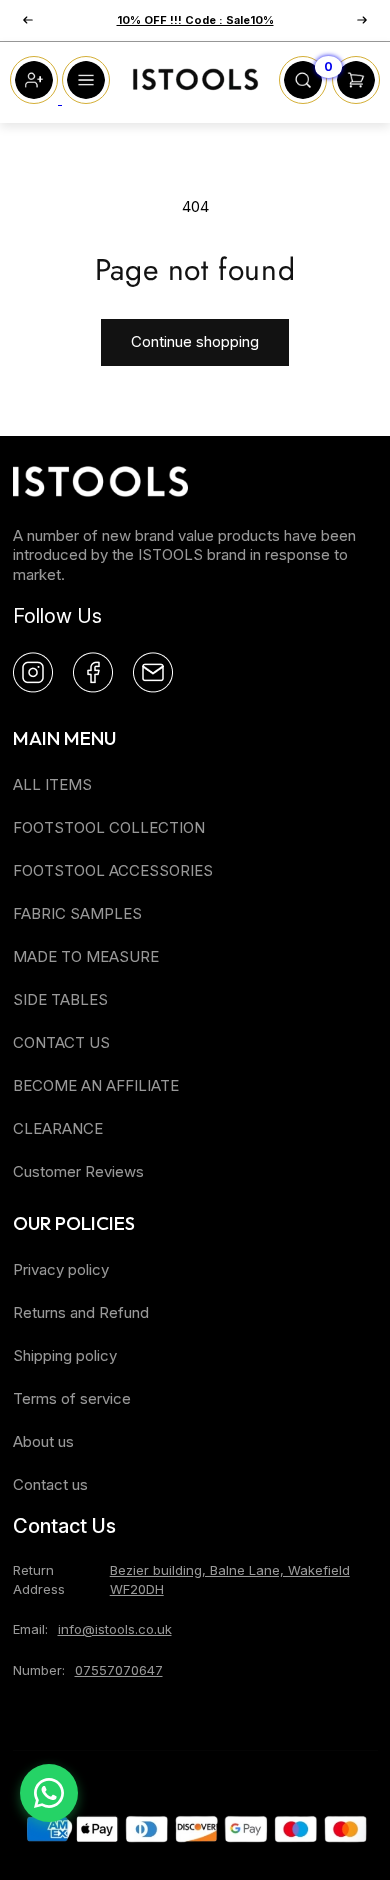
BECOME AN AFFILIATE (96, 1085)
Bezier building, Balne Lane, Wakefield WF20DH (230, 1579)
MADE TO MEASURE (86, 956)
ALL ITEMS (52, 784)
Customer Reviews (78, 1171)
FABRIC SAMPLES (77, 913)
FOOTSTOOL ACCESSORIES (113, 870)
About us (43, 1441)
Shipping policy (65, 1355)
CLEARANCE (58, 1128)
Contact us (50, 1484)
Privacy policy (61, 1269)
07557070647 (119, 1670)
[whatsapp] (49, 1793)
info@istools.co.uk (115, 1629)
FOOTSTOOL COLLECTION (109, 827)
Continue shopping (195, 341)
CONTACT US (61, 1042)
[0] (303, 98)
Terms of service (72, 1398)
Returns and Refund (81, 1312)
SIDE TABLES (60, 999)
